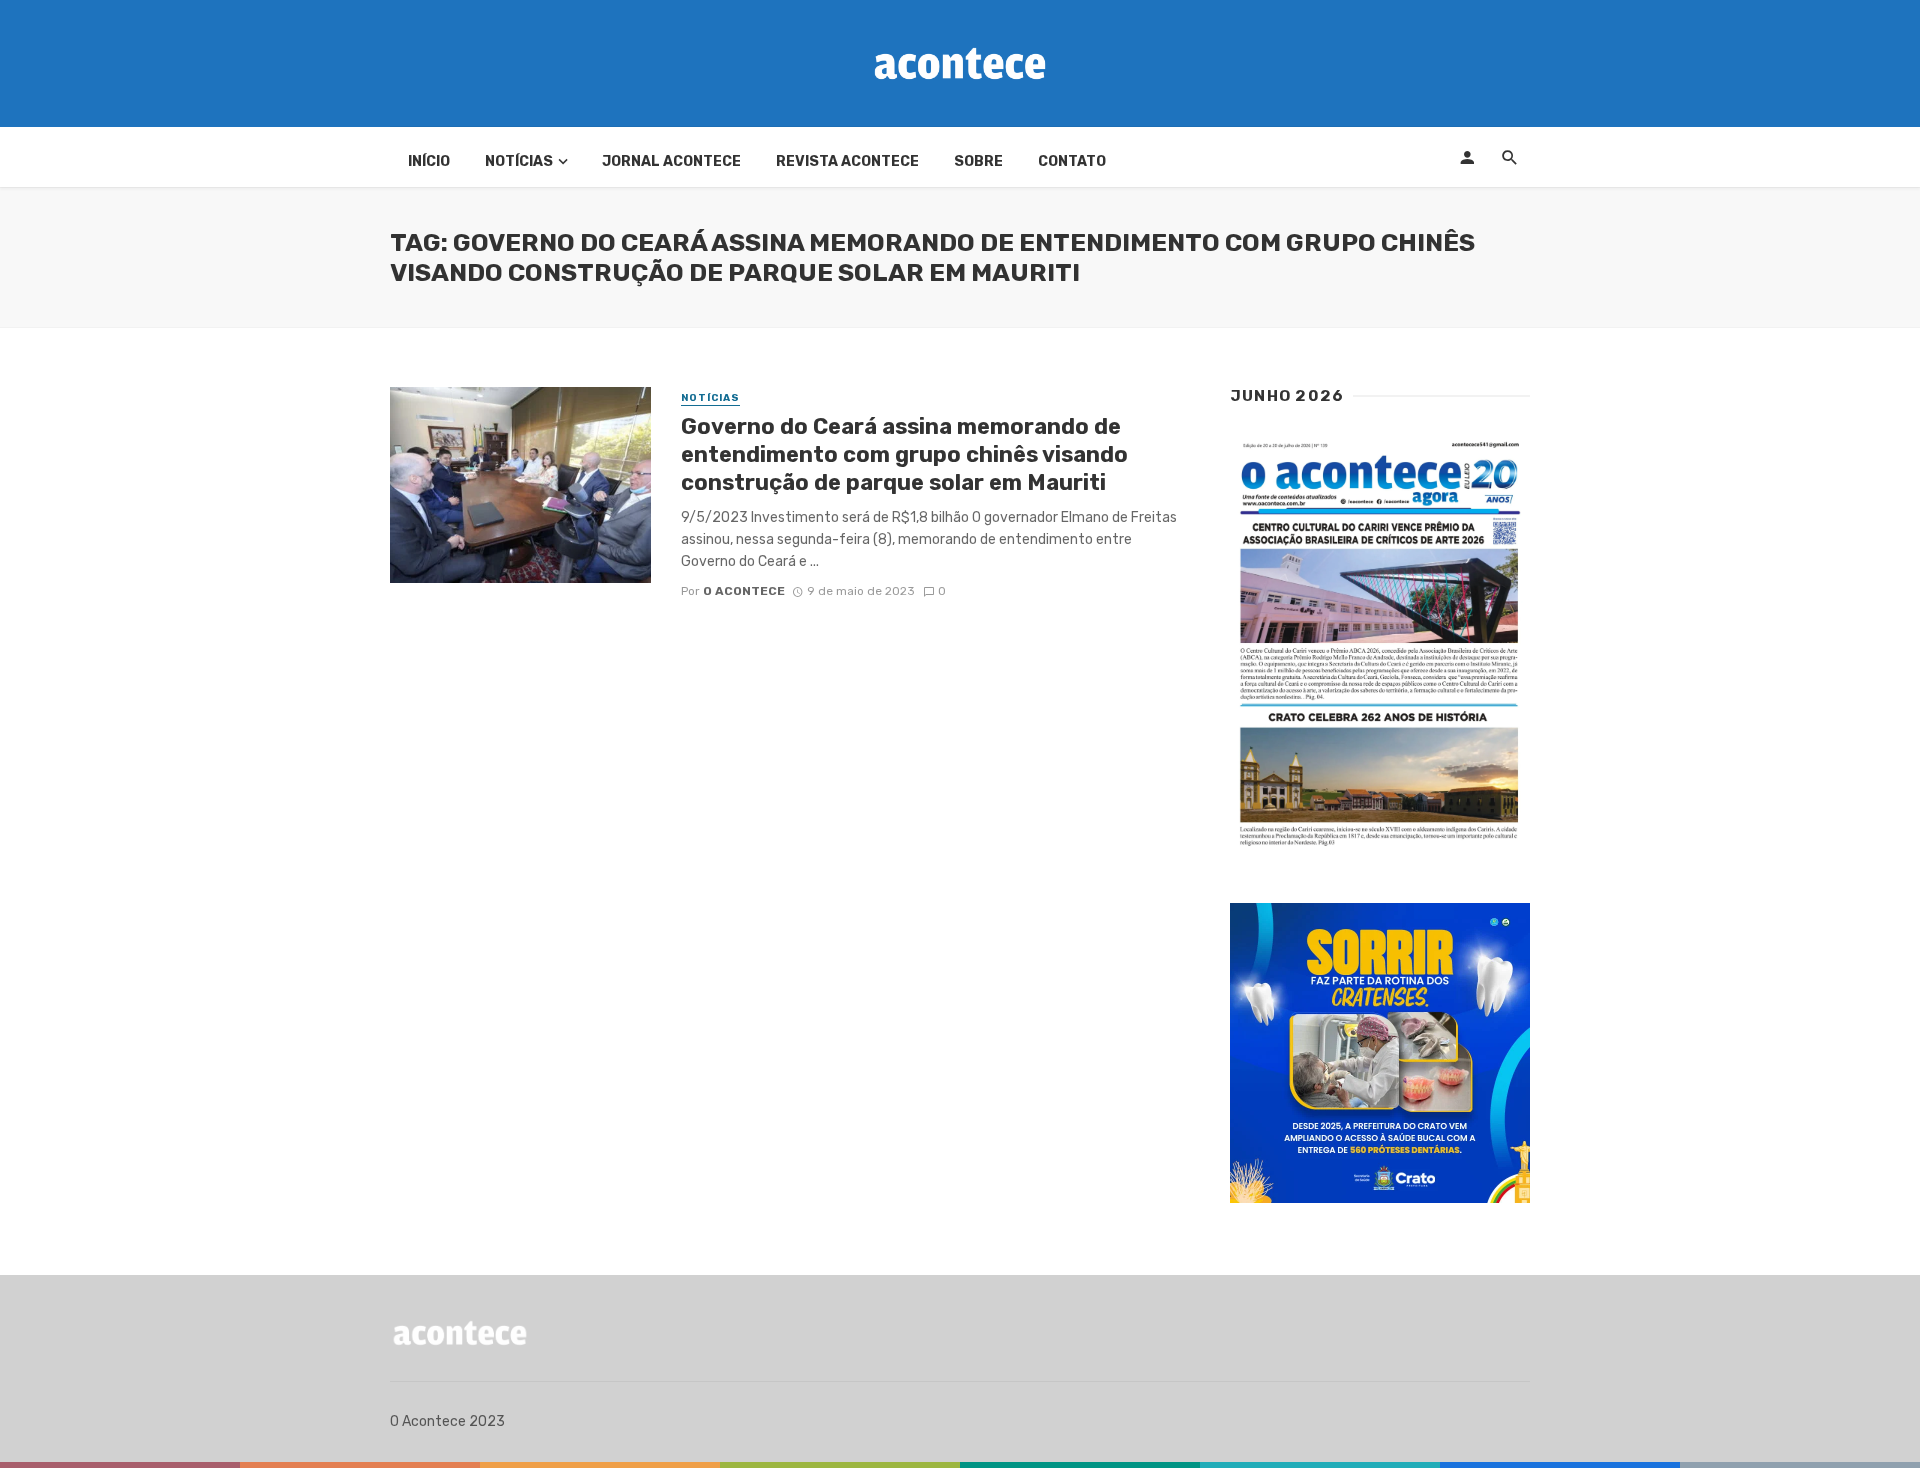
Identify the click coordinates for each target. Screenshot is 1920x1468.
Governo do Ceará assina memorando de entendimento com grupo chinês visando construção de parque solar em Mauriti (904, 455)
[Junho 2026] (1380, 645)
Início (429, 161)
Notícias (519, 161)
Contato (1072, 161)
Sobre (978, 161)
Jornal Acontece (671, 161)
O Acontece (744, 591)
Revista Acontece (847, 161)
